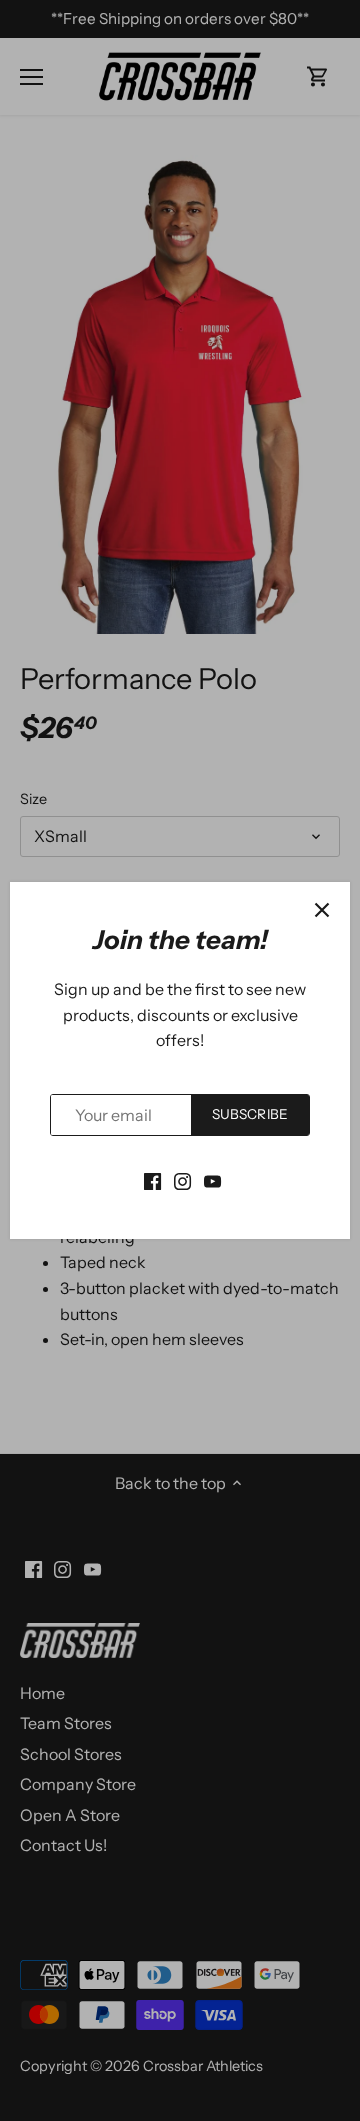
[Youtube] (212, 1179)
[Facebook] (152, 1179)
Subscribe (250, 1114)
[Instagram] (182, 1179)
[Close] (322, 910)
